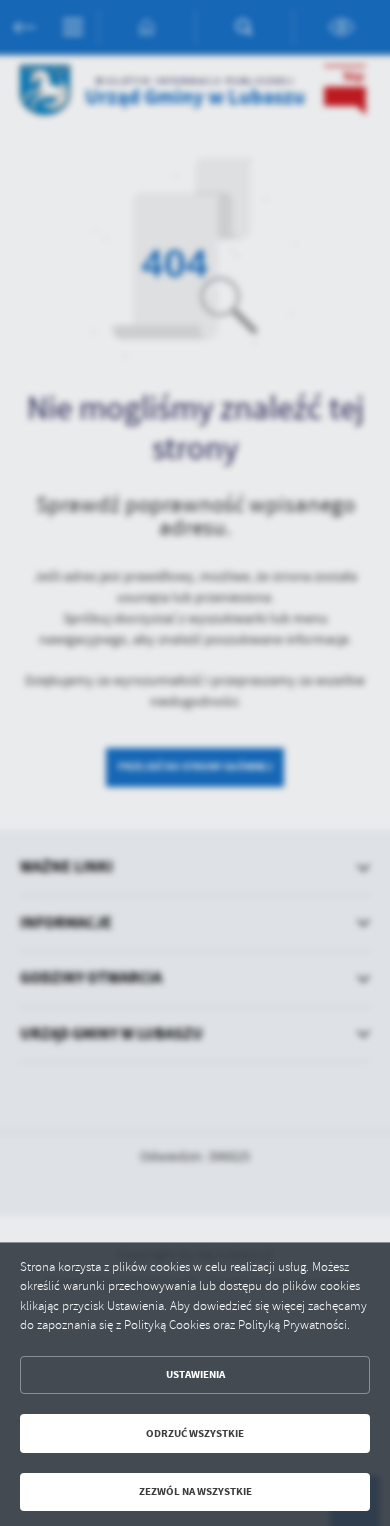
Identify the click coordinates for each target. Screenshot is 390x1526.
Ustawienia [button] (195, 1374)
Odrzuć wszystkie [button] (195, 1433)
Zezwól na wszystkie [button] (195, 1491)
